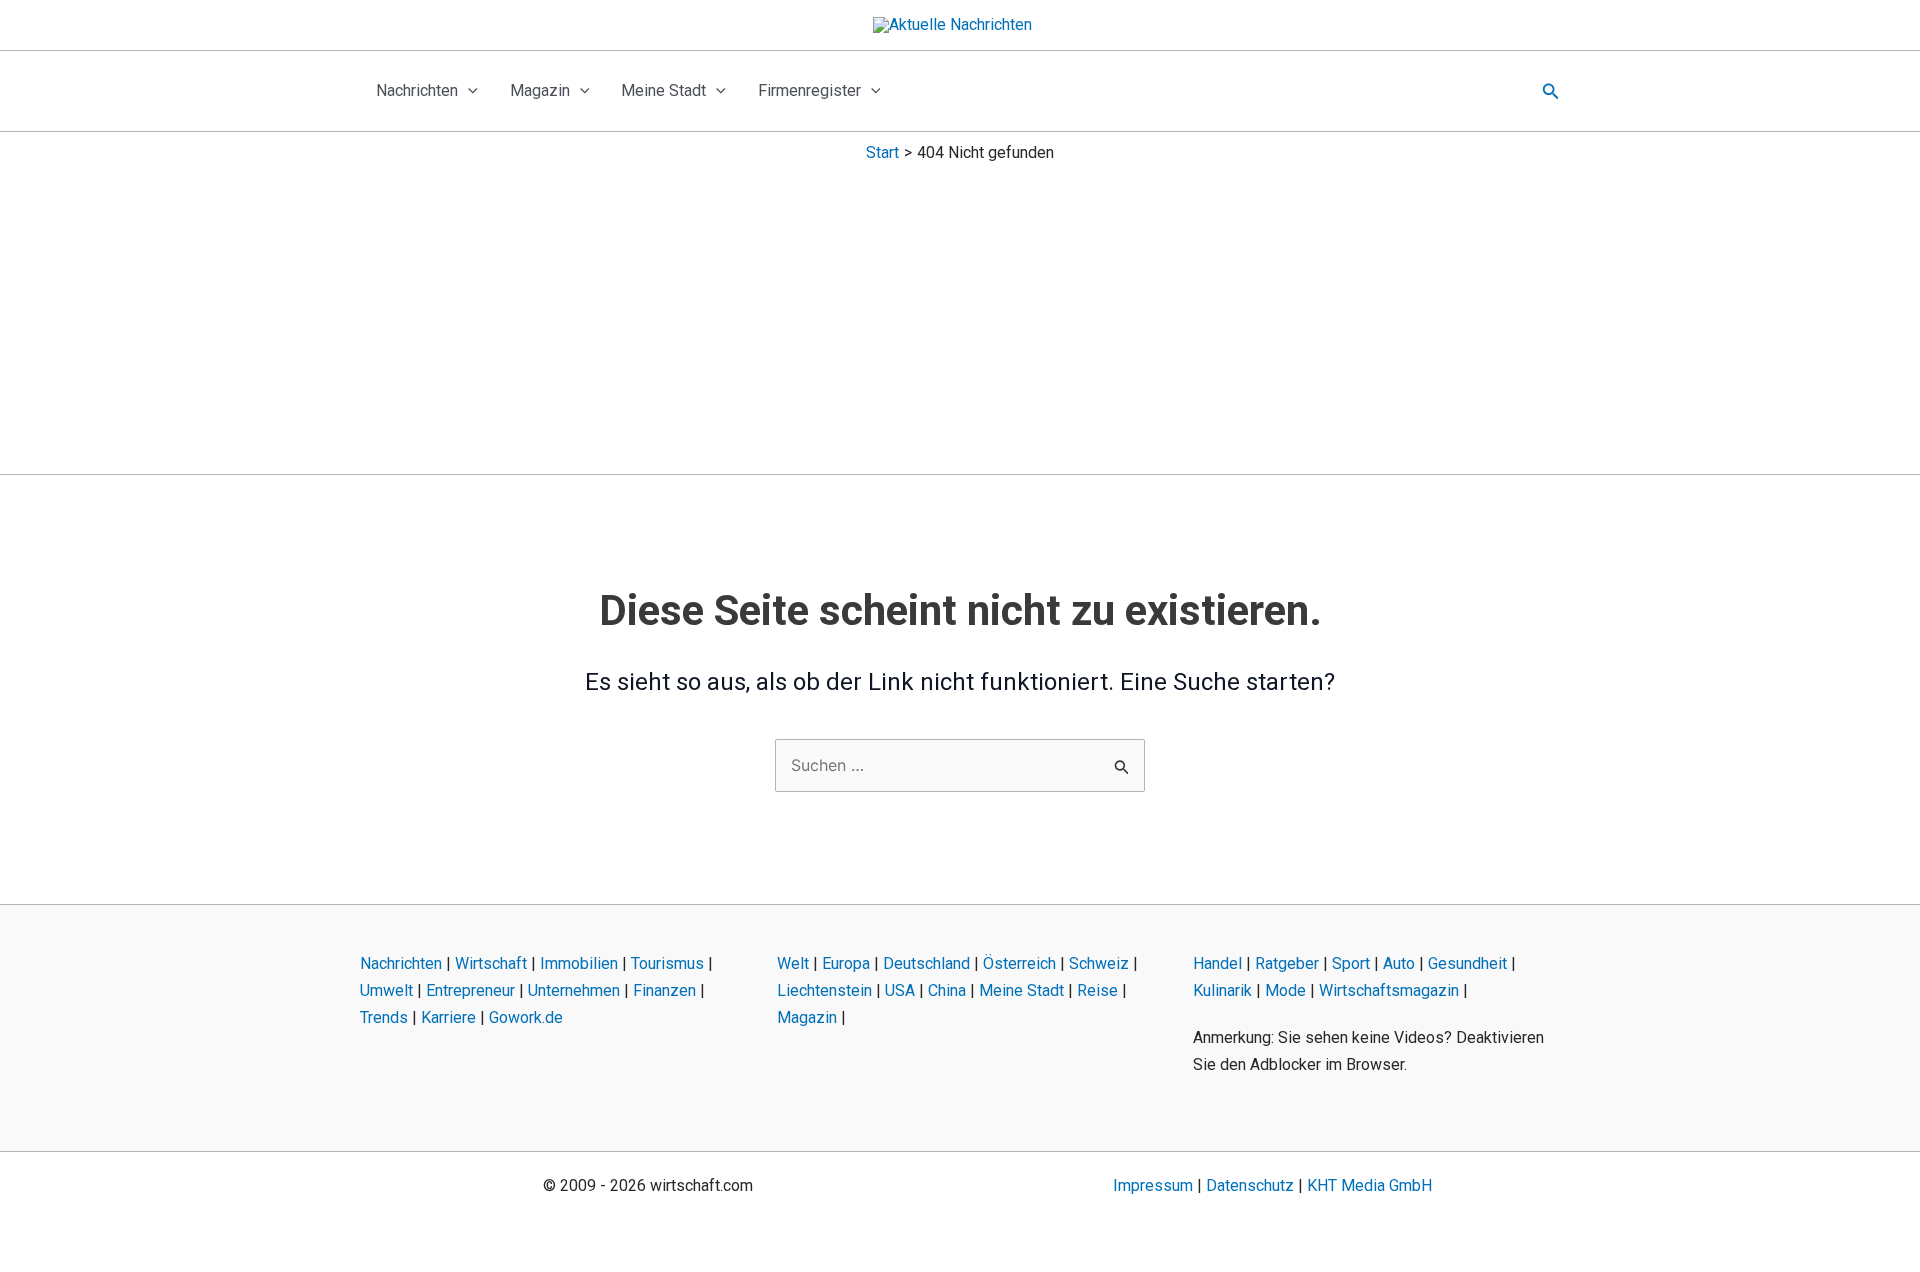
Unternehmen (574, 990)
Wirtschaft (491, 963)
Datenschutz (1250, 1185)
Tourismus (667, 963)
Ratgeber (1287, 963)
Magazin (540, 90)
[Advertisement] (960, 314)
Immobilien (579, 963)
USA (900, 990)
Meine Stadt (663, 90)
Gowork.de (526, 1017)
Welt (793, 963)
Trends (384, 1017)
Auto (1399, 963)
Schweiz (1099, 963)
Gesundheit (1467, 963)
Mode (1285, 990)
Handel (1217, 963)
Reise (1097, 990)
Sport (1351, 963)
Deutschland (926, 963)
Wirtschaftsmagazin (1389, 990)
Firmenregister (809, 90)
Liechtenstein (824, 990)
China (947, 990)
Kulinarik (1222, 990)
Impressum (1153, 1185)
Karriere (448, 1017)
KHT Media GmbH (1369, 1185)
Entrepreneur (470, 990)
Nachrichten (417, 90)
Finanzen (664, 990)
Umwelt (386, 990)
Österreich (1019, 963)
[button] (468, 91)
